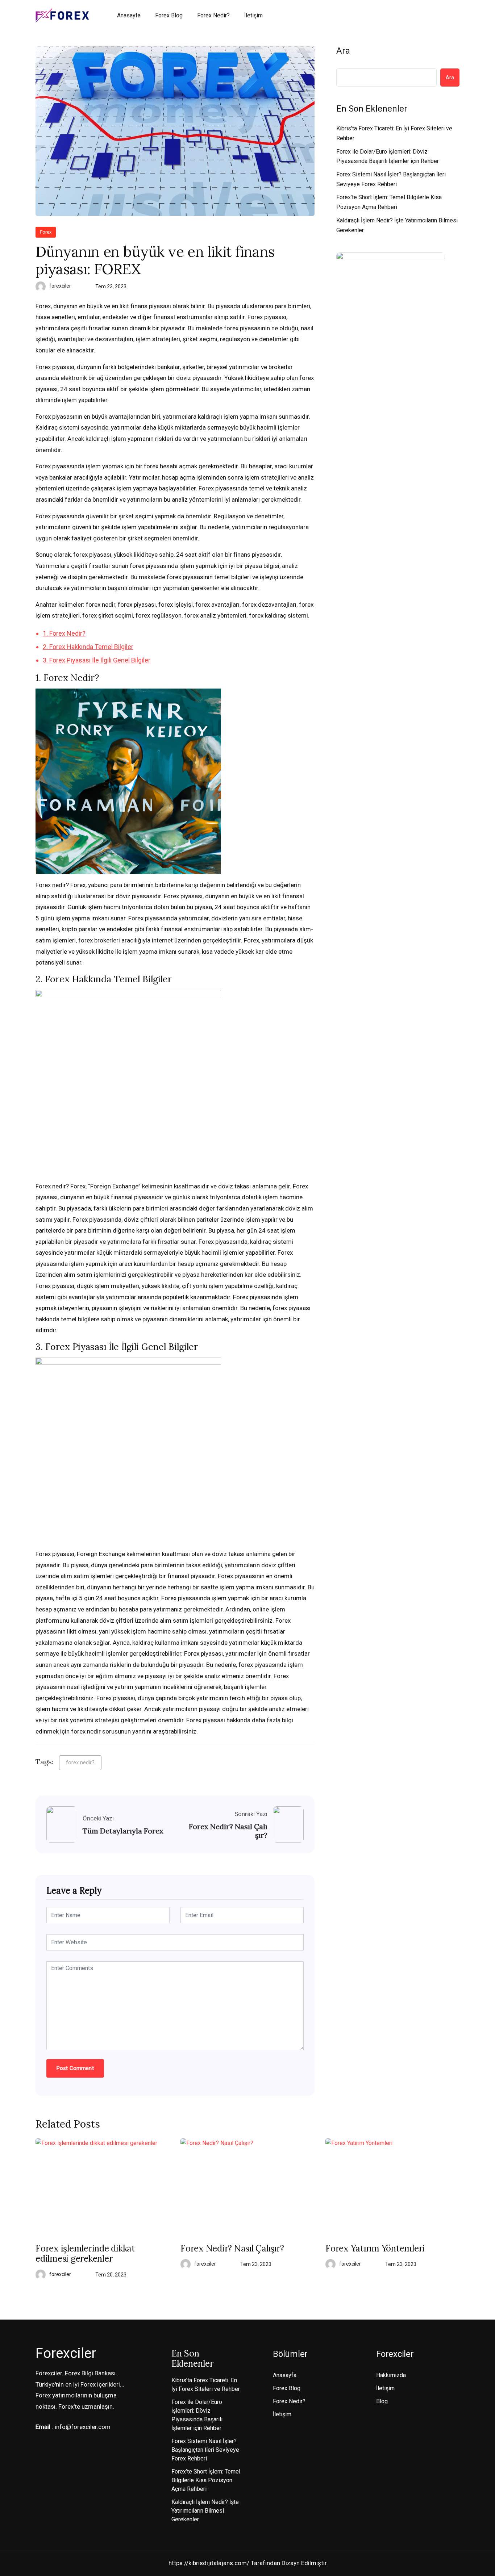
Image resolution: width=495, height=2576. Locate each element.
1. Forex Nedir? (64, 633)
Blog (382, 2401)
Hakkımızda (391, 2375)
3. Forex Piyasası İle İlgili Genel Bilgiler (97, 660)
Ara (343, 51)
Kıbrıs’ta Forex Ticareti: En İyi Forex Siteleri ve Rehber (394, 133)
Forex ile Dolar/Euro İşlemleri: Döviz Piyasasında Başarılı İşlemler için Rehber (388, 156)
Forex (46, 232)
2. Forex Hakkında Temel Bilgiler (88, 647)
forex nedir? (80, 1762)
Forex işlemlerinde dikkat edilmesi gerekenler (85, 2254)
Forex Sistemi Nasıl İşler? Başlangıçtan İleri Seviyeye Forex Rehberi (391, 179)
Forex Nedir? (213, 15)
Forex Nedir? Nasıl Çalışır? (228, 1831)
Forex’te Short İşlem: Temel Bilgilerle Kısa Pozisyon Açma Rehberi (389, 202)
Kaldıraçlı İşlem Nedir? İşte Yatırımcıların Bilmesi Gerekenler (397, 225)
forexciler (60, 286)
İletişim (253, 15)
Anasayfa (129, 15)
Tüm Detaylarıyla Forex (123, 1831)
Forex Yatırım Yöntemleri (375, 2249)
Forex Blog (169, 15)
